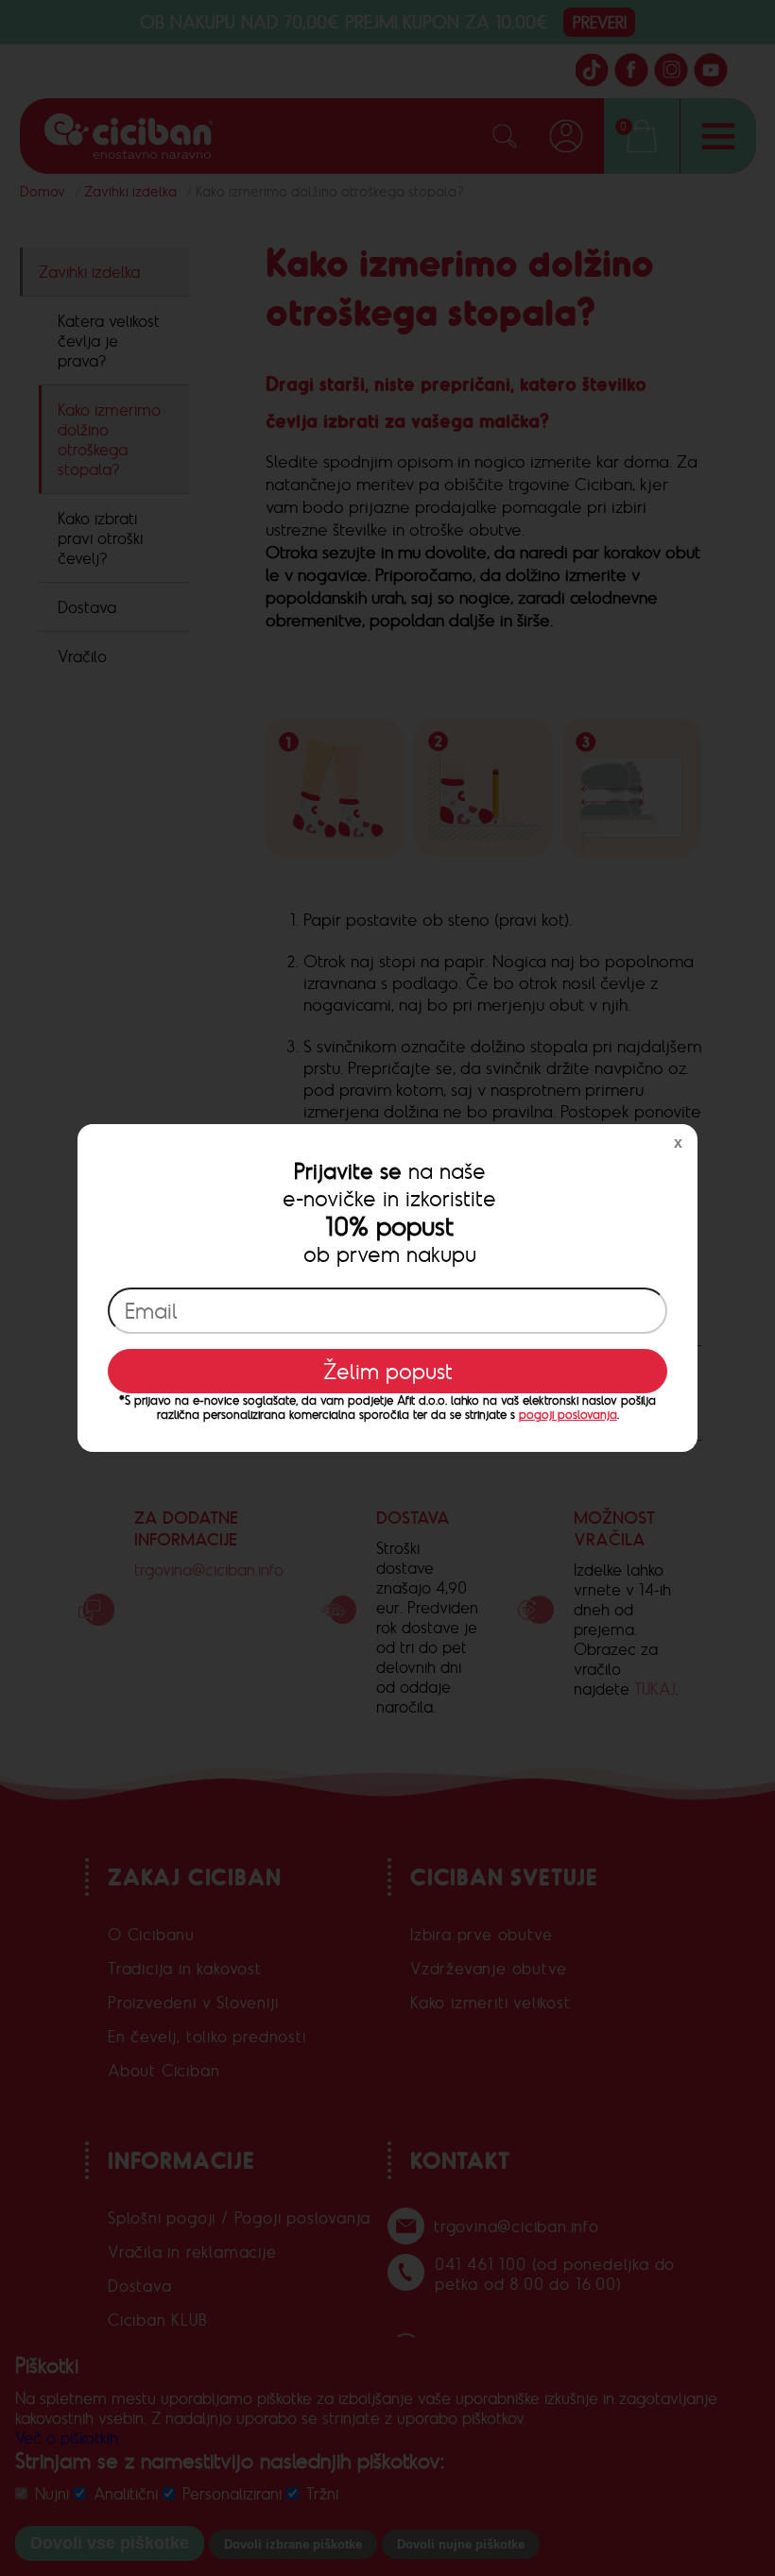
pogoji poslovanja (568, 1415)
